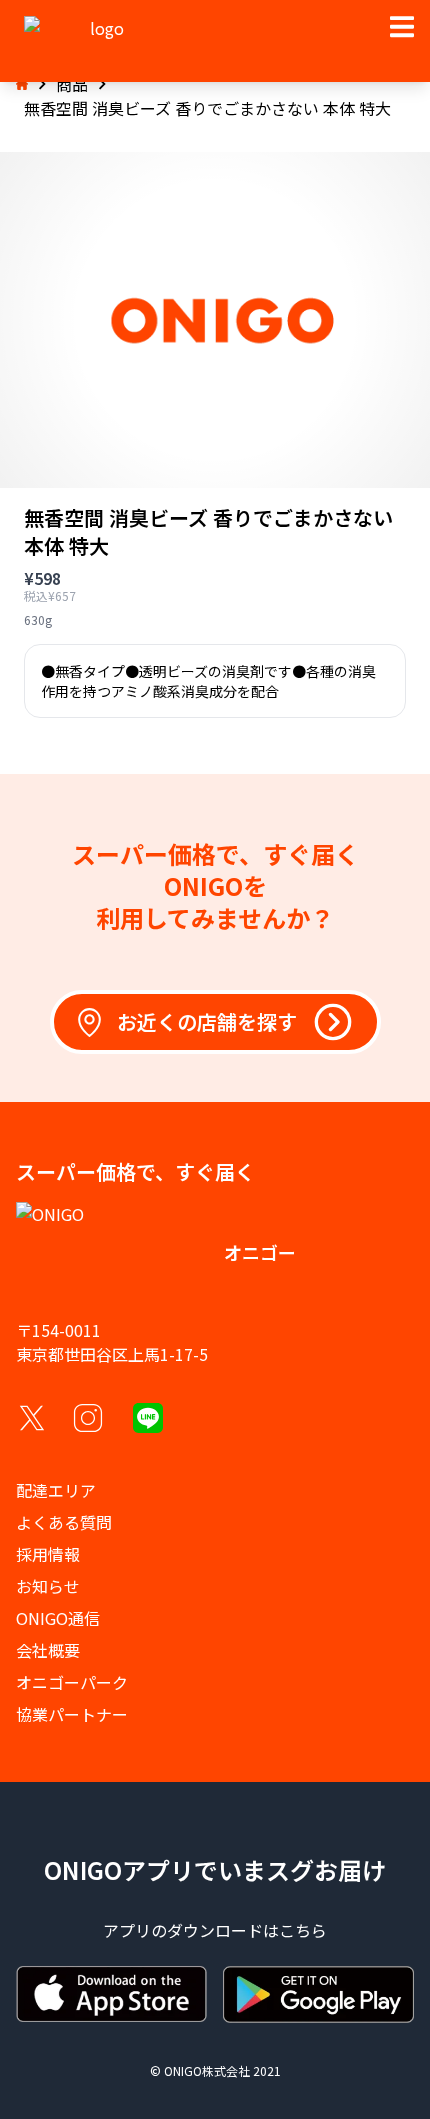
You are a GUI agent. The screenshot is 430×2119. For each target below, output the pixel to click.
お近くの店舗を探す (207, 1021)
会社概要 (48, 1650)
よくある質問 (64, 1522)
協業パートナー (72, 1714)
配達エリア (56, 1490)
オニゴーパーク (72, 1682)
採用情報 (48, 1554)
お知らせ (48, 1586)
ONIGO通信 (58, 1618)
